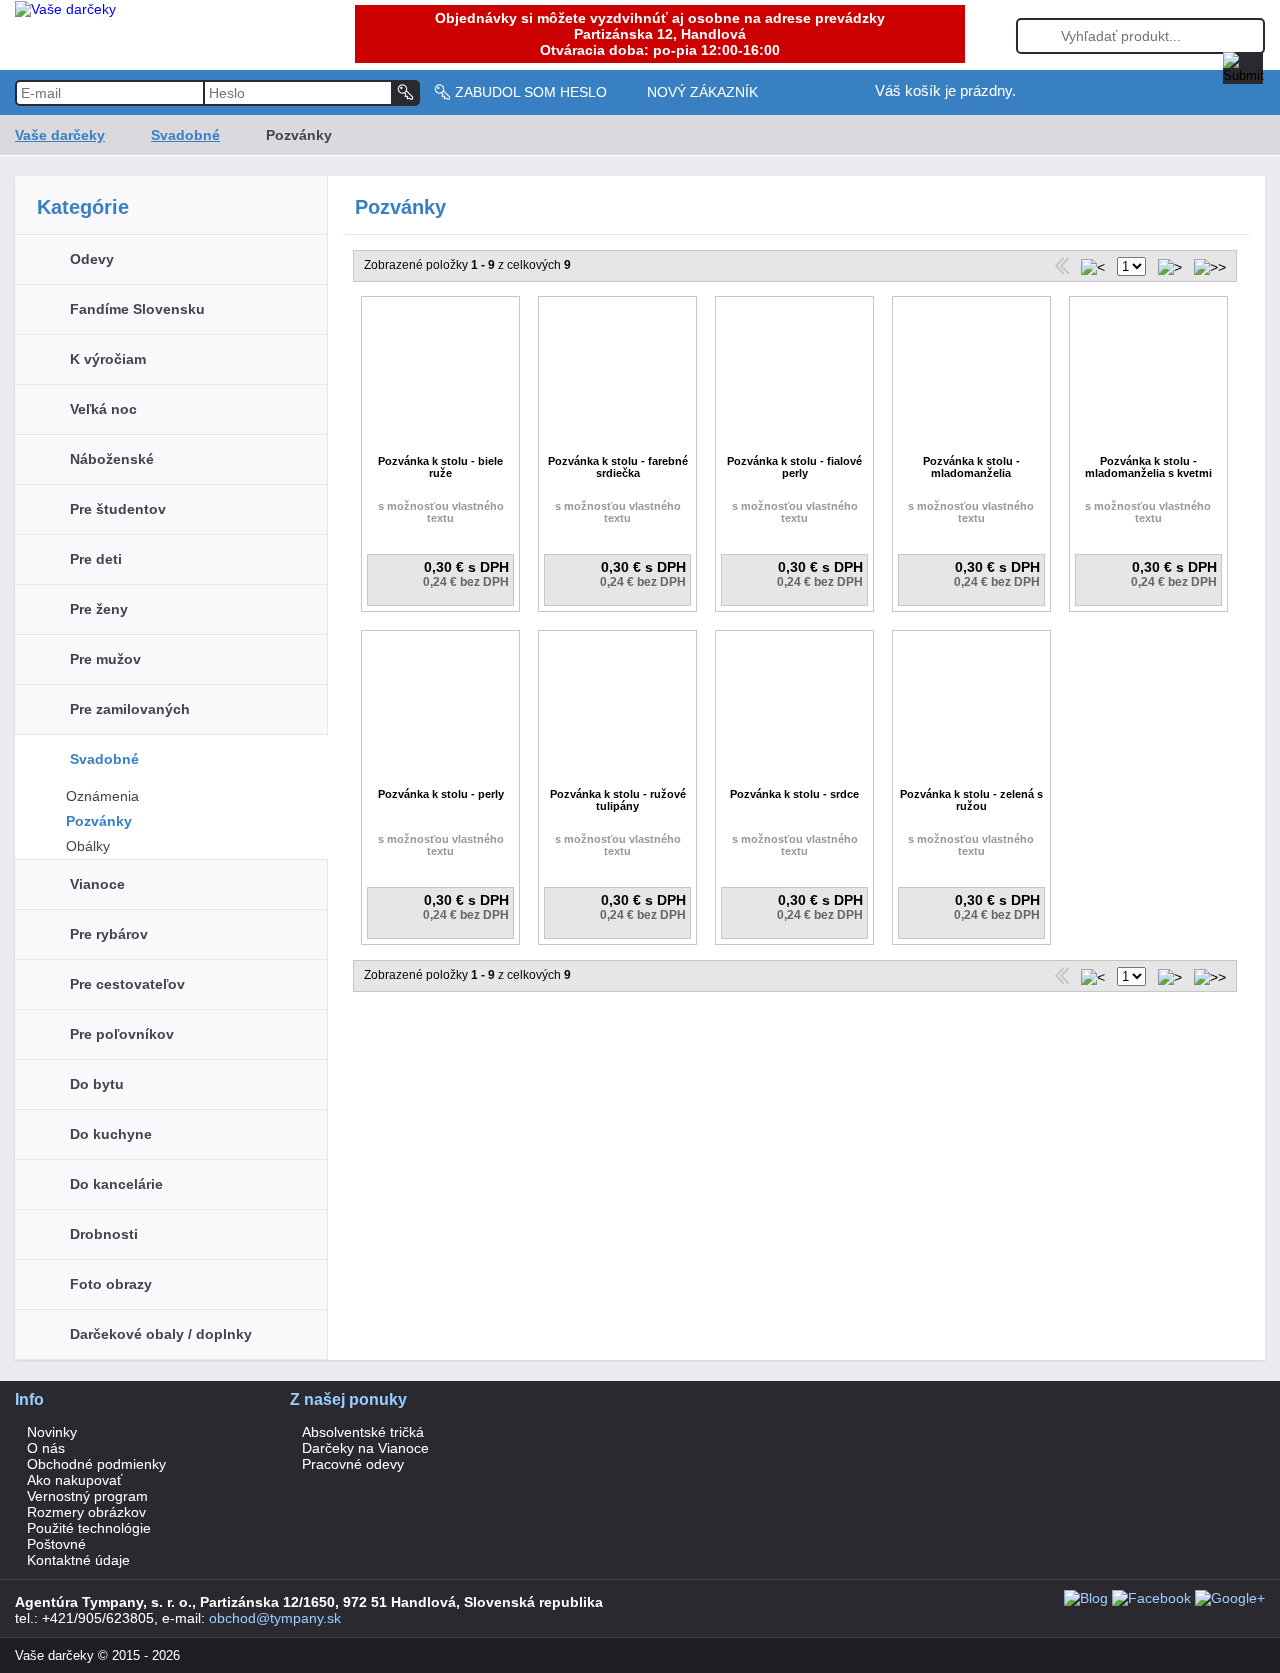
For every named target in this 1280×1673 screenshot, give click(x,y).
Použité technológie (89, 1528)
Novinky (52, 1432)
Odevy (92, 259)
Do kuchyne (111, 1134)
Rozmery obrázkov (86, 1512)
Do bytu (97, 1084)
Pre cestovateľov (127, 984)
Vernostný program (87, 1496)
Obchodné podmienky (96, 1464)
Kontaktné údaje (78, 1560)
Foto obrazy (111, 1284)
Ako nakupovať (74, 1480)
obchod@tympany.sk (275, 1618)
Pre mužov (105, 659)
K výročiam (108, 359)
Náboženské (112, 459)
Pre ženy (99, 609)
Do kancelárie (116, 1184)
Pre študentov (118, 509)
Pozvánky (99, 821)
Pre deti (96, 559)
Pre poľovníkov (122, 1034)
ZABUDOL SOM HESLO (531, 92)
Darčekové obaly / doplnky (161, 1334)
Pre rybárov (109, 934)
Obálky (88, 846)
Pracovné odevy (353, 1464)
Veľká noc (103, 409)
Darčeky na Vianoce (365, 1448)
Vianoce (97, 884)
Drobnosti (104, 1234)
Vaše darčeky (60, 135)
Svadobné (185, 135)
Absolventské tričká (363, 1432)
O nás (46, 1448)
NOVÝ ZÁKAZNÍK (702, 92)
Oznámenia (102, 796)
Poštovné (56, 1544)
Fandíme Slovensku (137, 309)
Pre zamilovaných (130, 709)
